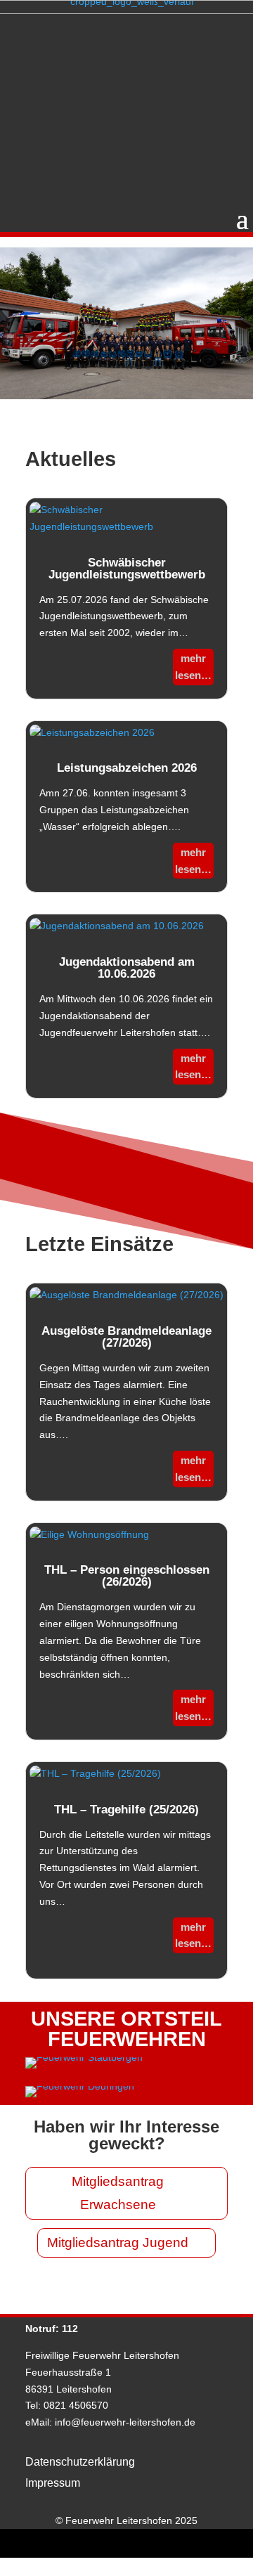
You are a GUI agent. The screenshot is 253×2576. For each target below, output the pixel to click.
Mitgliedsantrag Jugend (118, 2242)
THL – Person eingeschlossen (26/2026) (127, 1576)
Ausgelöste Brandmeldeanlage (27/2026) (126, 1337)
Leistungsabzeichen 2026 (127, 768)
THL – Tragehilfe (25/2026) (126, 1810)
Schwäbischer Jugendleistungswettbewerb (127, 569)
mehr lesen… (193, 667)
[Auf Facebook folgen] (110, 2544)
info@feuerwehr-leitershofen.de (125, 2422)
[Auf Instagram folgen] (143, 2544)
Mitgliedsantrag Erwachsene (118, 2193)
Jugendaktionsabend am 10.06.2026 (127, 968)
